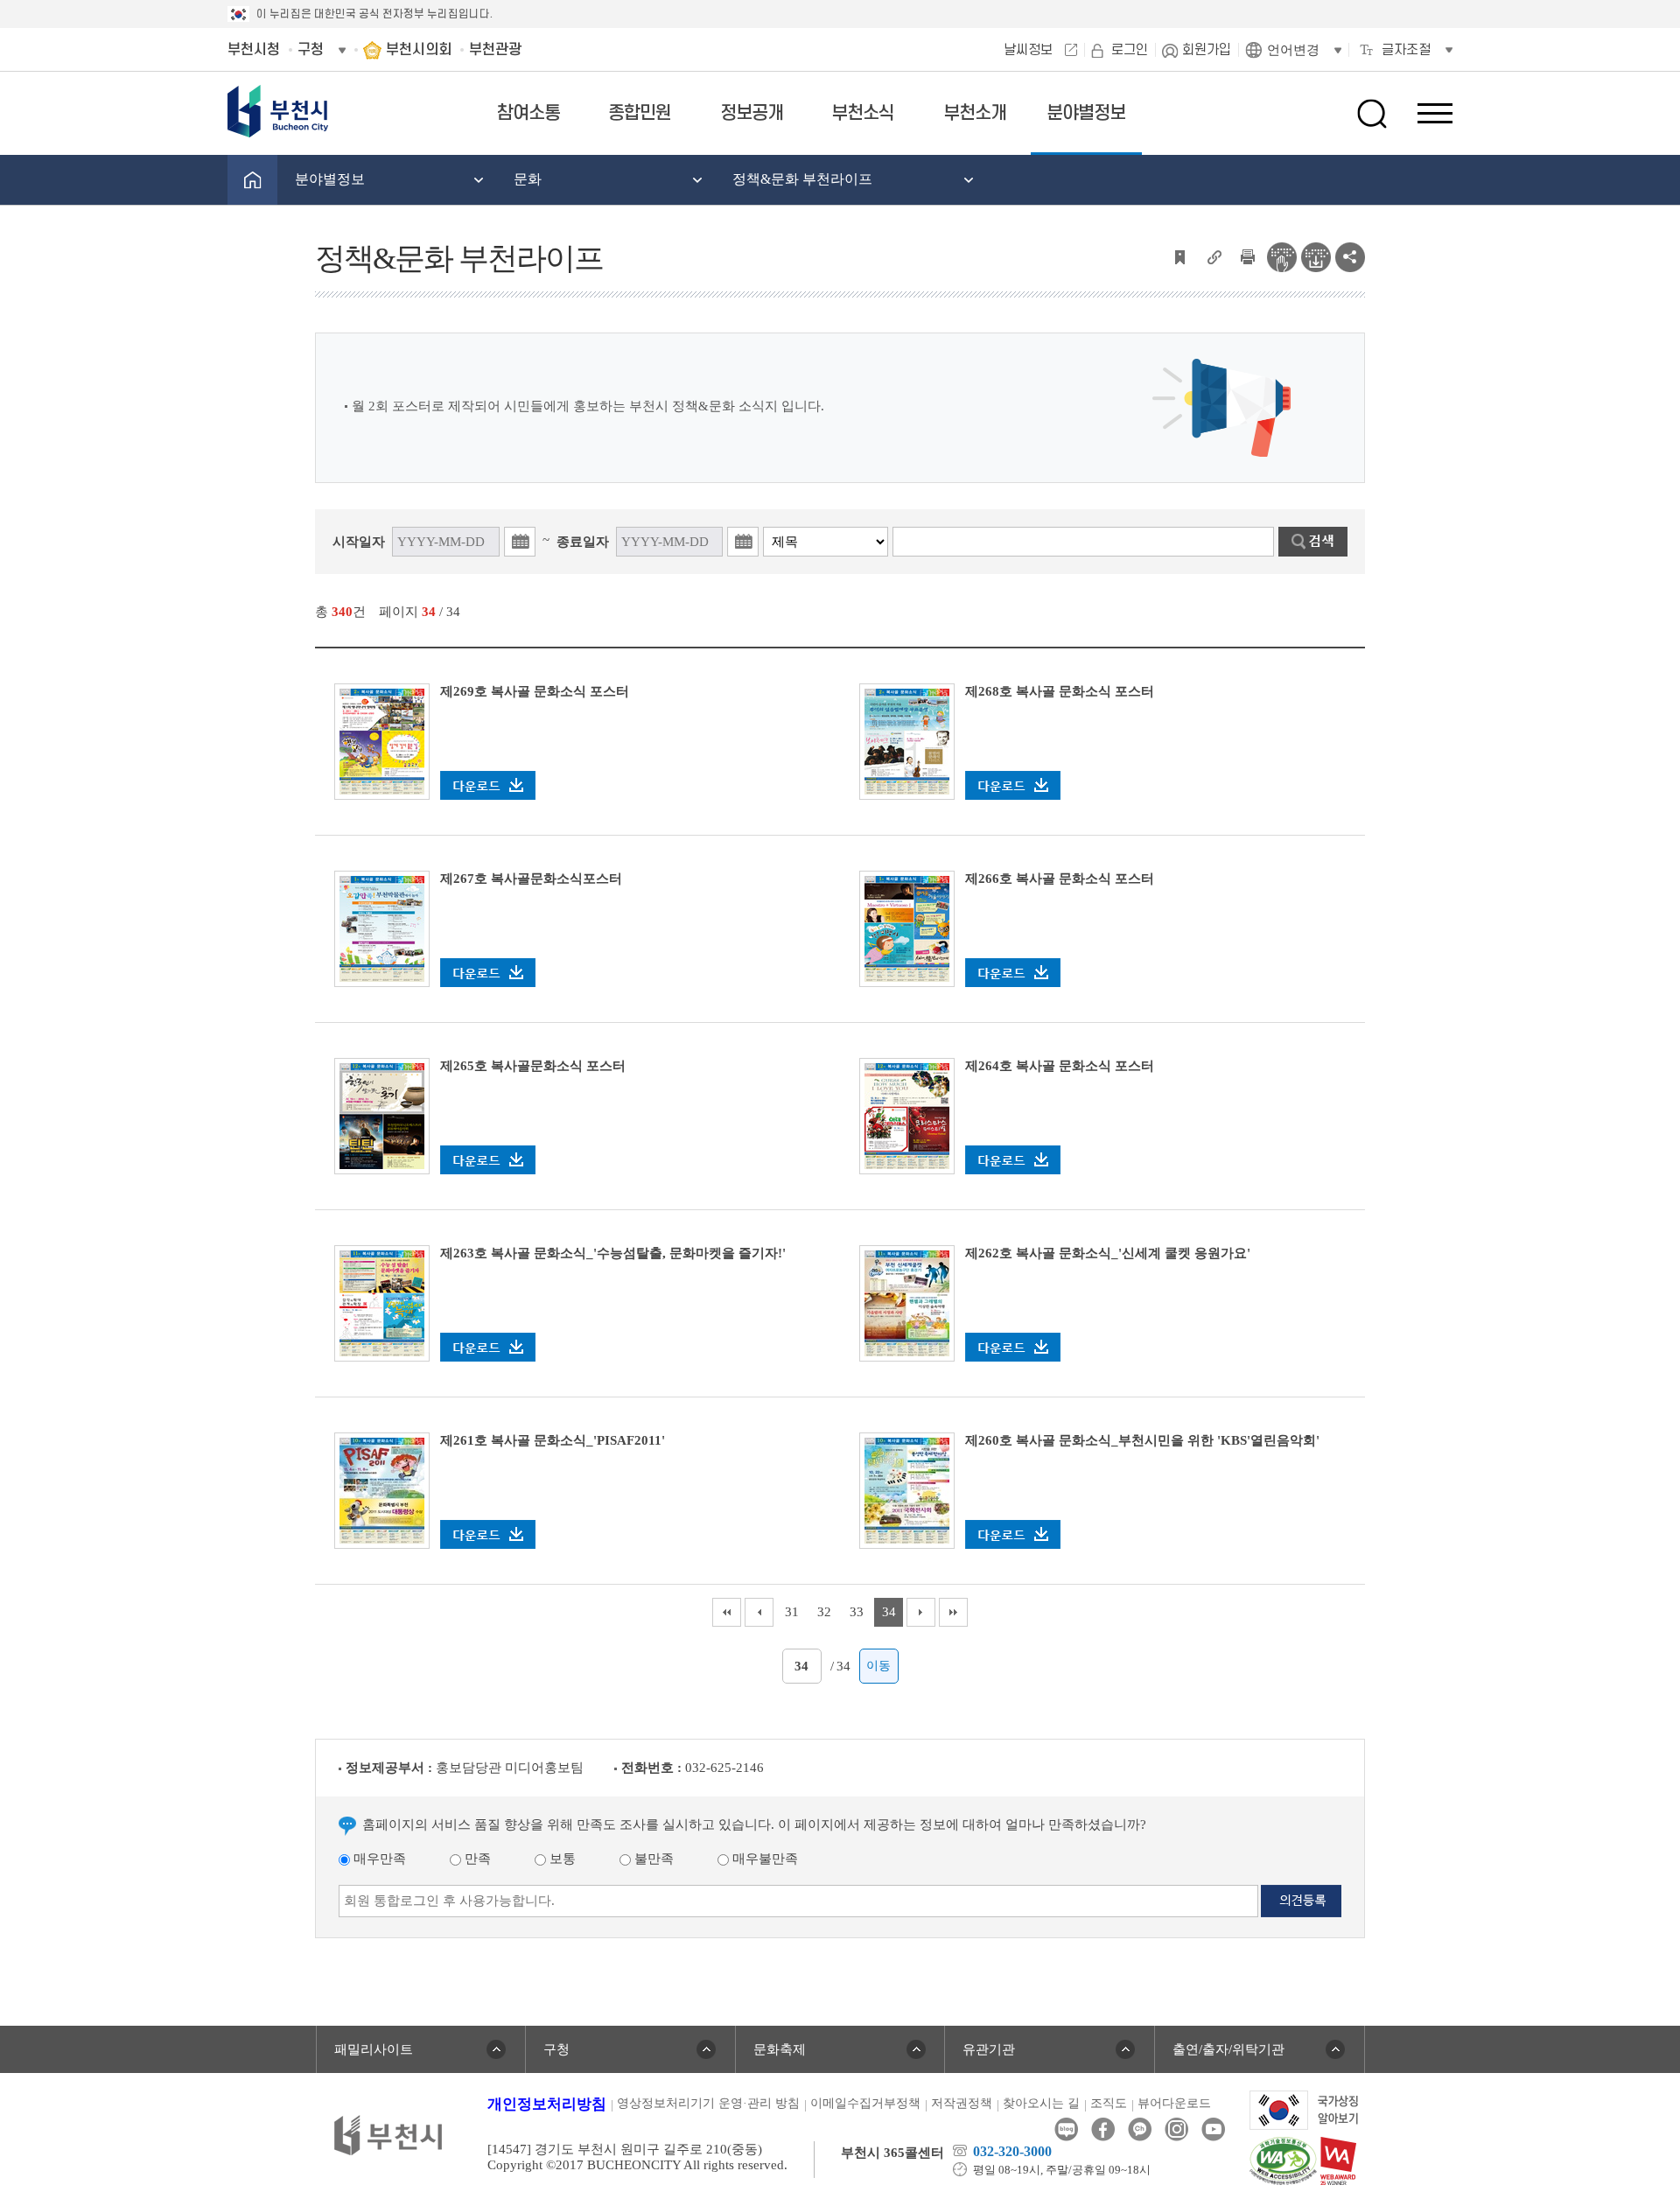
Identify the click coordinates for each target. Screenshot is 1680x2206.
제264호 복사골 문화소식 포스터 (1060, 1066)
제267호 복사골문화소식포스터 (531, 879)
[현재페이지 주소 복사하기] (1214, 256)
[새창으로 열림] (907, 1302)
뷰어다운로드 (1174, 2103)
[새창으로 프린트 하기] (1248, 256)
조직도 (1109, 2103)
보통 (561, 1859)
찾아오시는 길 (1041, 2103)
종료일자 (583, 542)
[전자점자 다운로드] (1316, 256)
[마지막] (953, 1612)
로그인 (1130, 50)
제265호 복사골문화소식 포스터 (533, 1066)
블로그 (1066, 2129)
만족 (476, 1859)
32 (824, 1612)
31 (792, 1612)
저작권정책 (962, 2103)
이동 (878, 1666)
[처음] (727, 1612)
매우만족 (378, 1859)
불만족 (652, 1859)
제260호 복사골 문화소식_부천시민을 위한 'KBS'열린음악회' (1142, 1440)
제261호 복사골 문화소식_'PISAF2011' (553, 1440)
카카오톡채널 (1140, 2129)
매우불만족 (763, 1859)
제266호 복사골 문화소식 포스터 (1060, 879)
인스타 (1176, 2129)
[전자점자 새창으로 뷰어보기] (1282, 256)
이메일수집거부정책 (865, 2103)
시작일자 (359, 542)
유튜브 (1213, 2129)
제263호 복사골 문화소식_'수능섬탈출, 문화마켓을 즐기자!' (613, 1253)
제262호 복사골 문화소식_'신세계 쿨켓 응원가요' (1108, 1253)
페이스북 (1103, 2129)
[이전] (759, 1612)
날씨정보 (1028, 50)
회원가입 (1207, 50)
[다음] (921, 1612)
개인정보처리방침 (547, 2104)
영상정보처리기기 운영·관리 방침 (708, 2103)
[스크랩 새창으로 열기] (1179, 256)
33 (857, 1612)
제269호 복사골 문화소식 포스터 (535, 691)
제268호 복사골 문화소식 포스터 (1060, 691)
